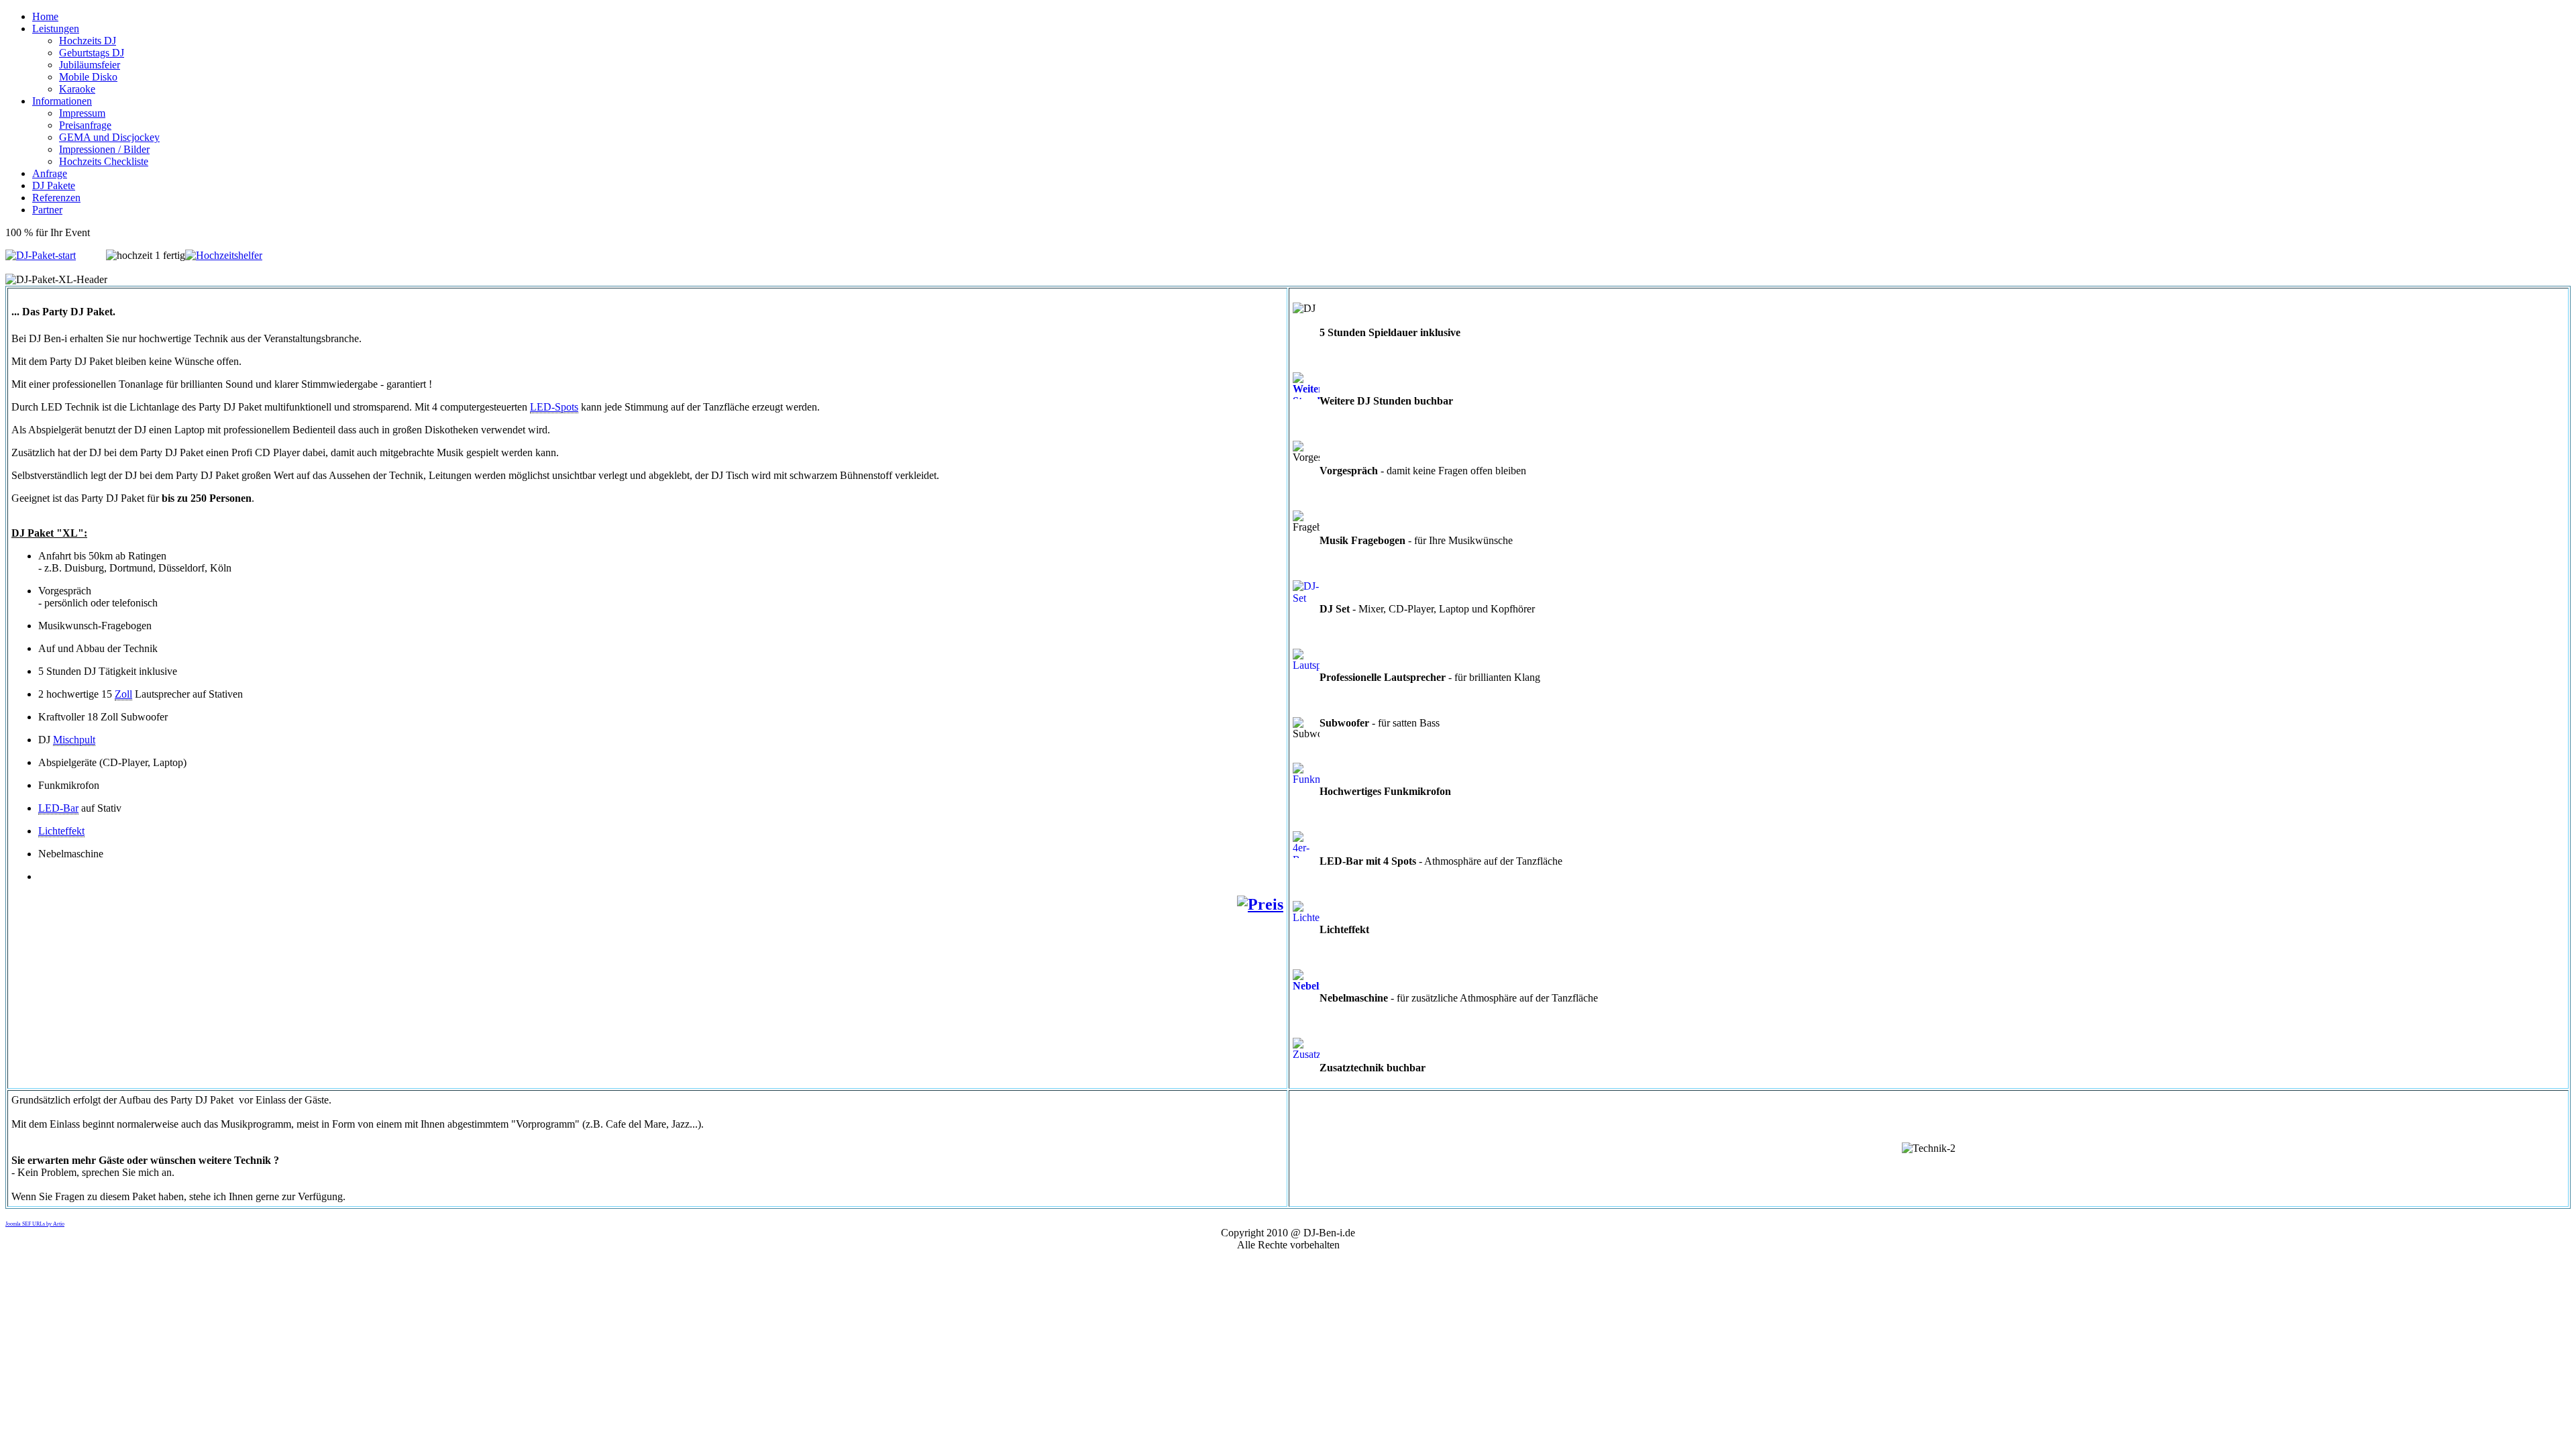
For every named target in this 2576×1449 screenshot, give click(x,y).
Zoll (123, 694)
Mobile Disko (88, 77)
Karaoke (77, 89)
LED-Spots (554, 407)
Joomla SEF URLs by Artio (35, 1224)
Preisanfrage (85, 125)
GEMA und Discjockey (109, 137)
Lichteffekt (61, 831)
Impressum (82, 113)
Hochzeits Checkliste (104, 161)
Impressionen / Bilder (104, 149)
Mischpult (74, 740)
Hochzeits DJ (88, 41)
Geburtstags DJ (92, 53)
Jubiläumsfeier (90, 65)
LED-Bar (58, 808)
